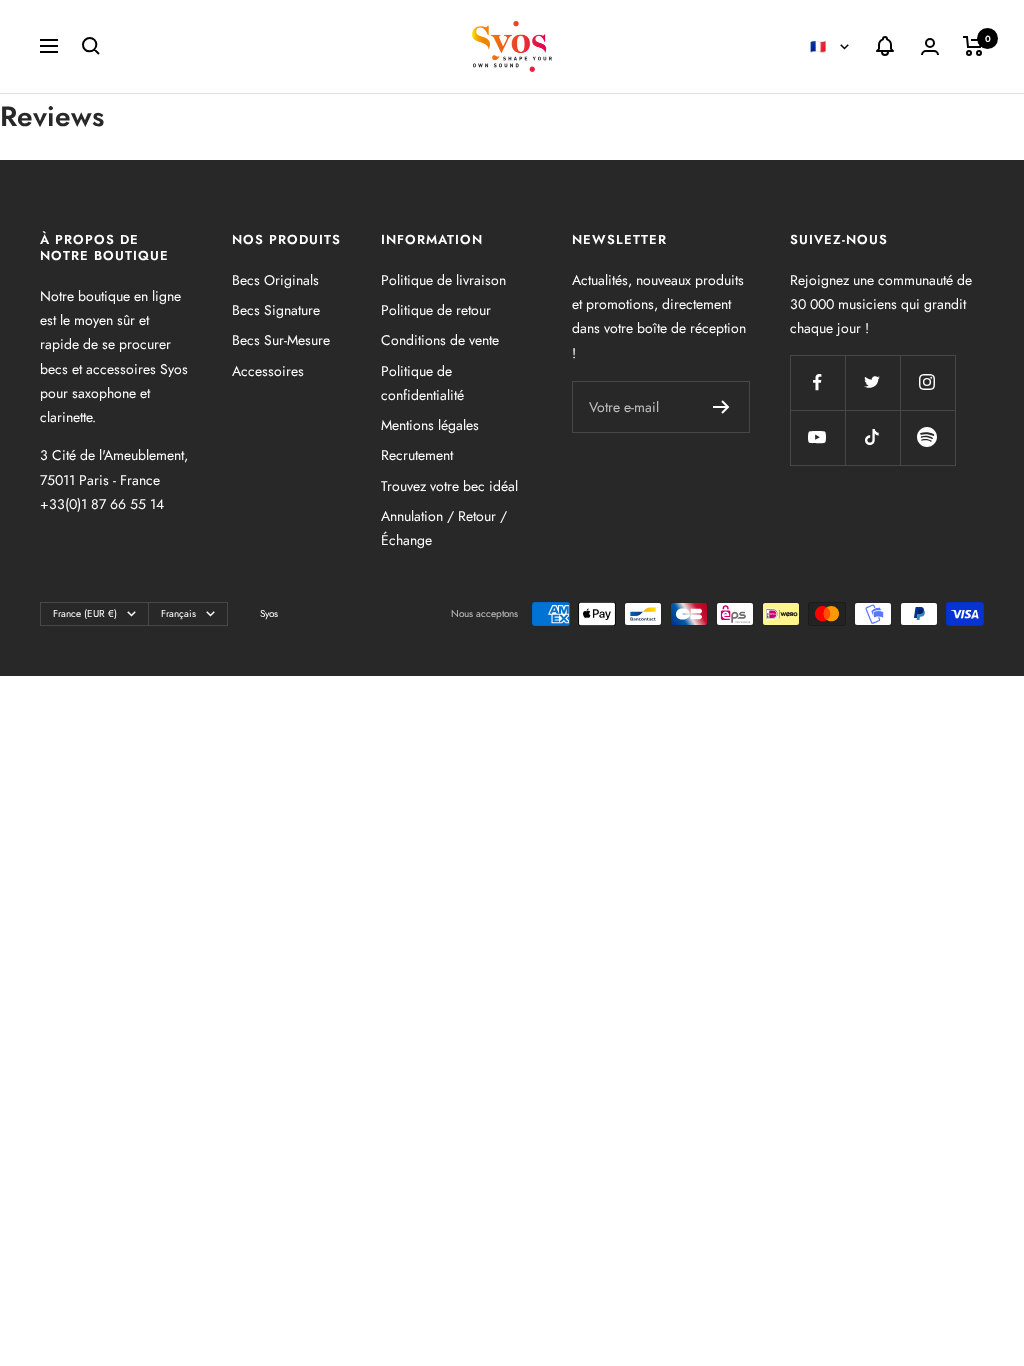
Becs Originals (275, 280)
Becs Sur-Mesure (281, 340)
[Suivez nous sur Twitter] (872, 382)
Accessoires (268, 371)
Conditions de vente (440, 340)
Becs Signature (276, 310)
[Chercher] (91, 46)
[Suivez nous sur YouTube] (817, 437)
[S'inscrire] (721, 407)
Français (178, 613)
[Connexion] (930, 46)
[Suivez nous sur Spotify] (927, 437)
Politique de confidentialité (422, 383)
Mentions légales (430, 425)
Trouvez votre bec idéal (449, 486)
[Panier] (973, 46)
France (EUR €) (85, 613)
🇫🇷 (820, 46)
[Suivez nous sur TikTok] (872, 437)
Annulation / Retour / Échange (444, 528)
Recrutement (417, 455)
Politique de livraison (443, 280)
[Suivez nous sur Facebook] (817, 382)
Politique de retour (436, 310)
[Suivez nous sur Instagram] (927, 382)
